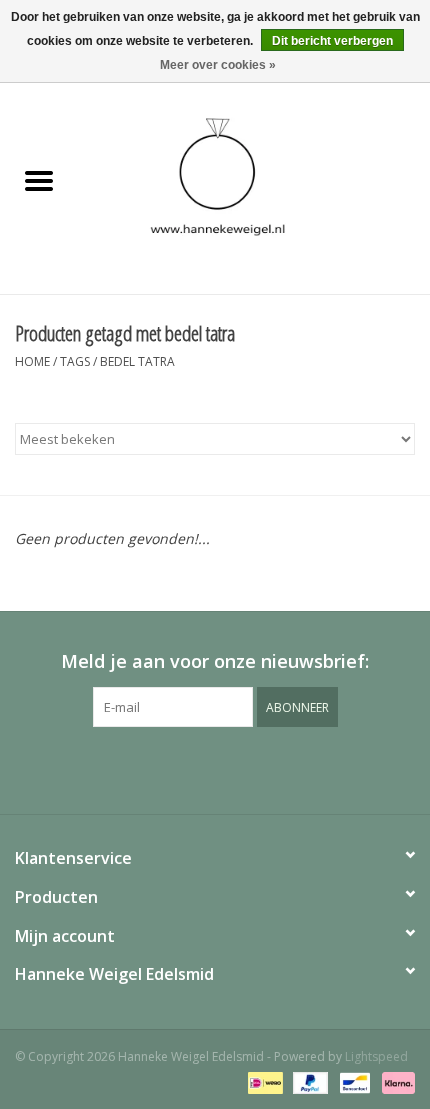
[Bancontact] (353, 1081)
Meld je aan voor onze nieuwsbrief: (215, 661)
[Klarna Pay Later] (395, 1081)
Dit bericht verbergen (332, 41)
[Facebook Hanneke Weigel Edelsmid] (179, 768)
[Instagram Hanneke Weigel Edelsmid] (251, 768)
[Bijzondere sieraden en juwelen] (254, 181)
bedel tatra (137, 361)
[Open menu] (39, 180)
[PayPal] (308, 1081)
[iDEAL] (263, 1081)
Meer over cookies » (218, 65)
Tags (75, 361)
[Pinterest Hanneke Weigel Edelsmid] (215, 768)
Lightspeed (376, 1056)
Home (32, 361)
